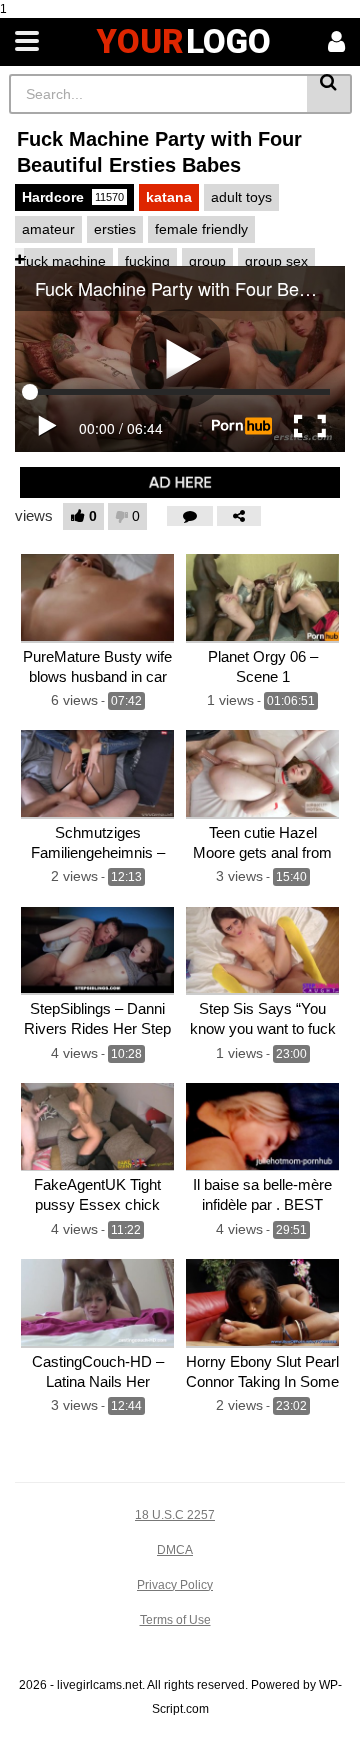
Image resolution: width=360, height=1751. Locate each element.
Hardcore (73, 197)
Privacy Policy (175, 1585)
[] (329, 94)
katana (169, 197)
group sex (276, 261)
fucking (147, 261)
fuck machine (64, 261)
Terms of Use (175, 1620)
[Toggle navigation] (27, 42)
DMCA (175, 1550)
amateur (48, 229)
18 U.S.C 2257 (175, 1515)
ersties (115, 229)
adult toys (241, 197)
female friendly (201, 229)
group (207, 261)
